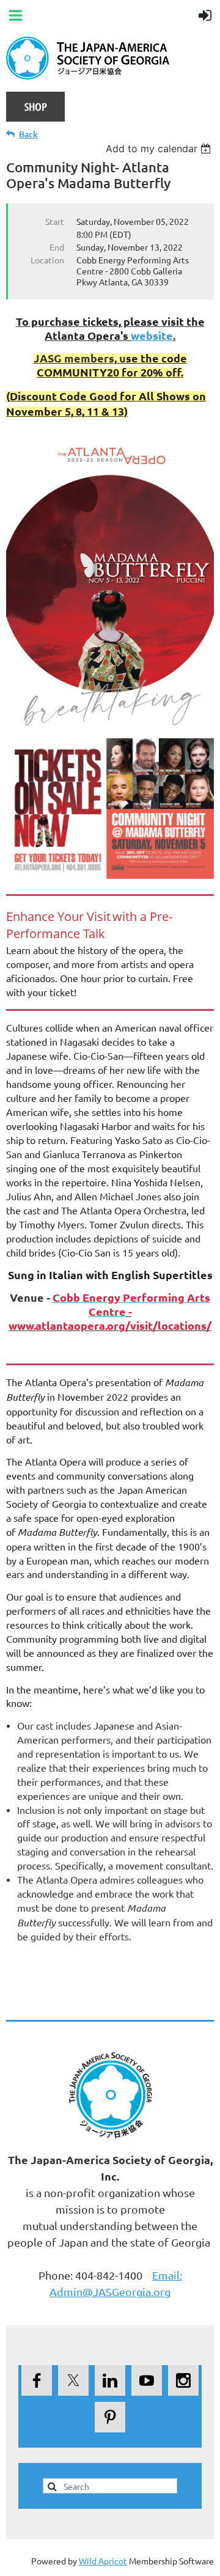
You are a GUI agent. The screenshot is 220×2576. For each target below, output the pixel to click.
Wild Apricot (103, 2561)
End (57, 247)
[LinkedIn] (110, 2380)
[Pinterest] (110, 2417)
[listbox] (160, 149)
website (152, 335)
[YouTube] (147, 2380)
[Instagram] (183, 2380)
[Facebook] (37, 2380)
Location (47, 260)
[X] (73, 2380)
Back (28, 134)
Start (55, 221)
